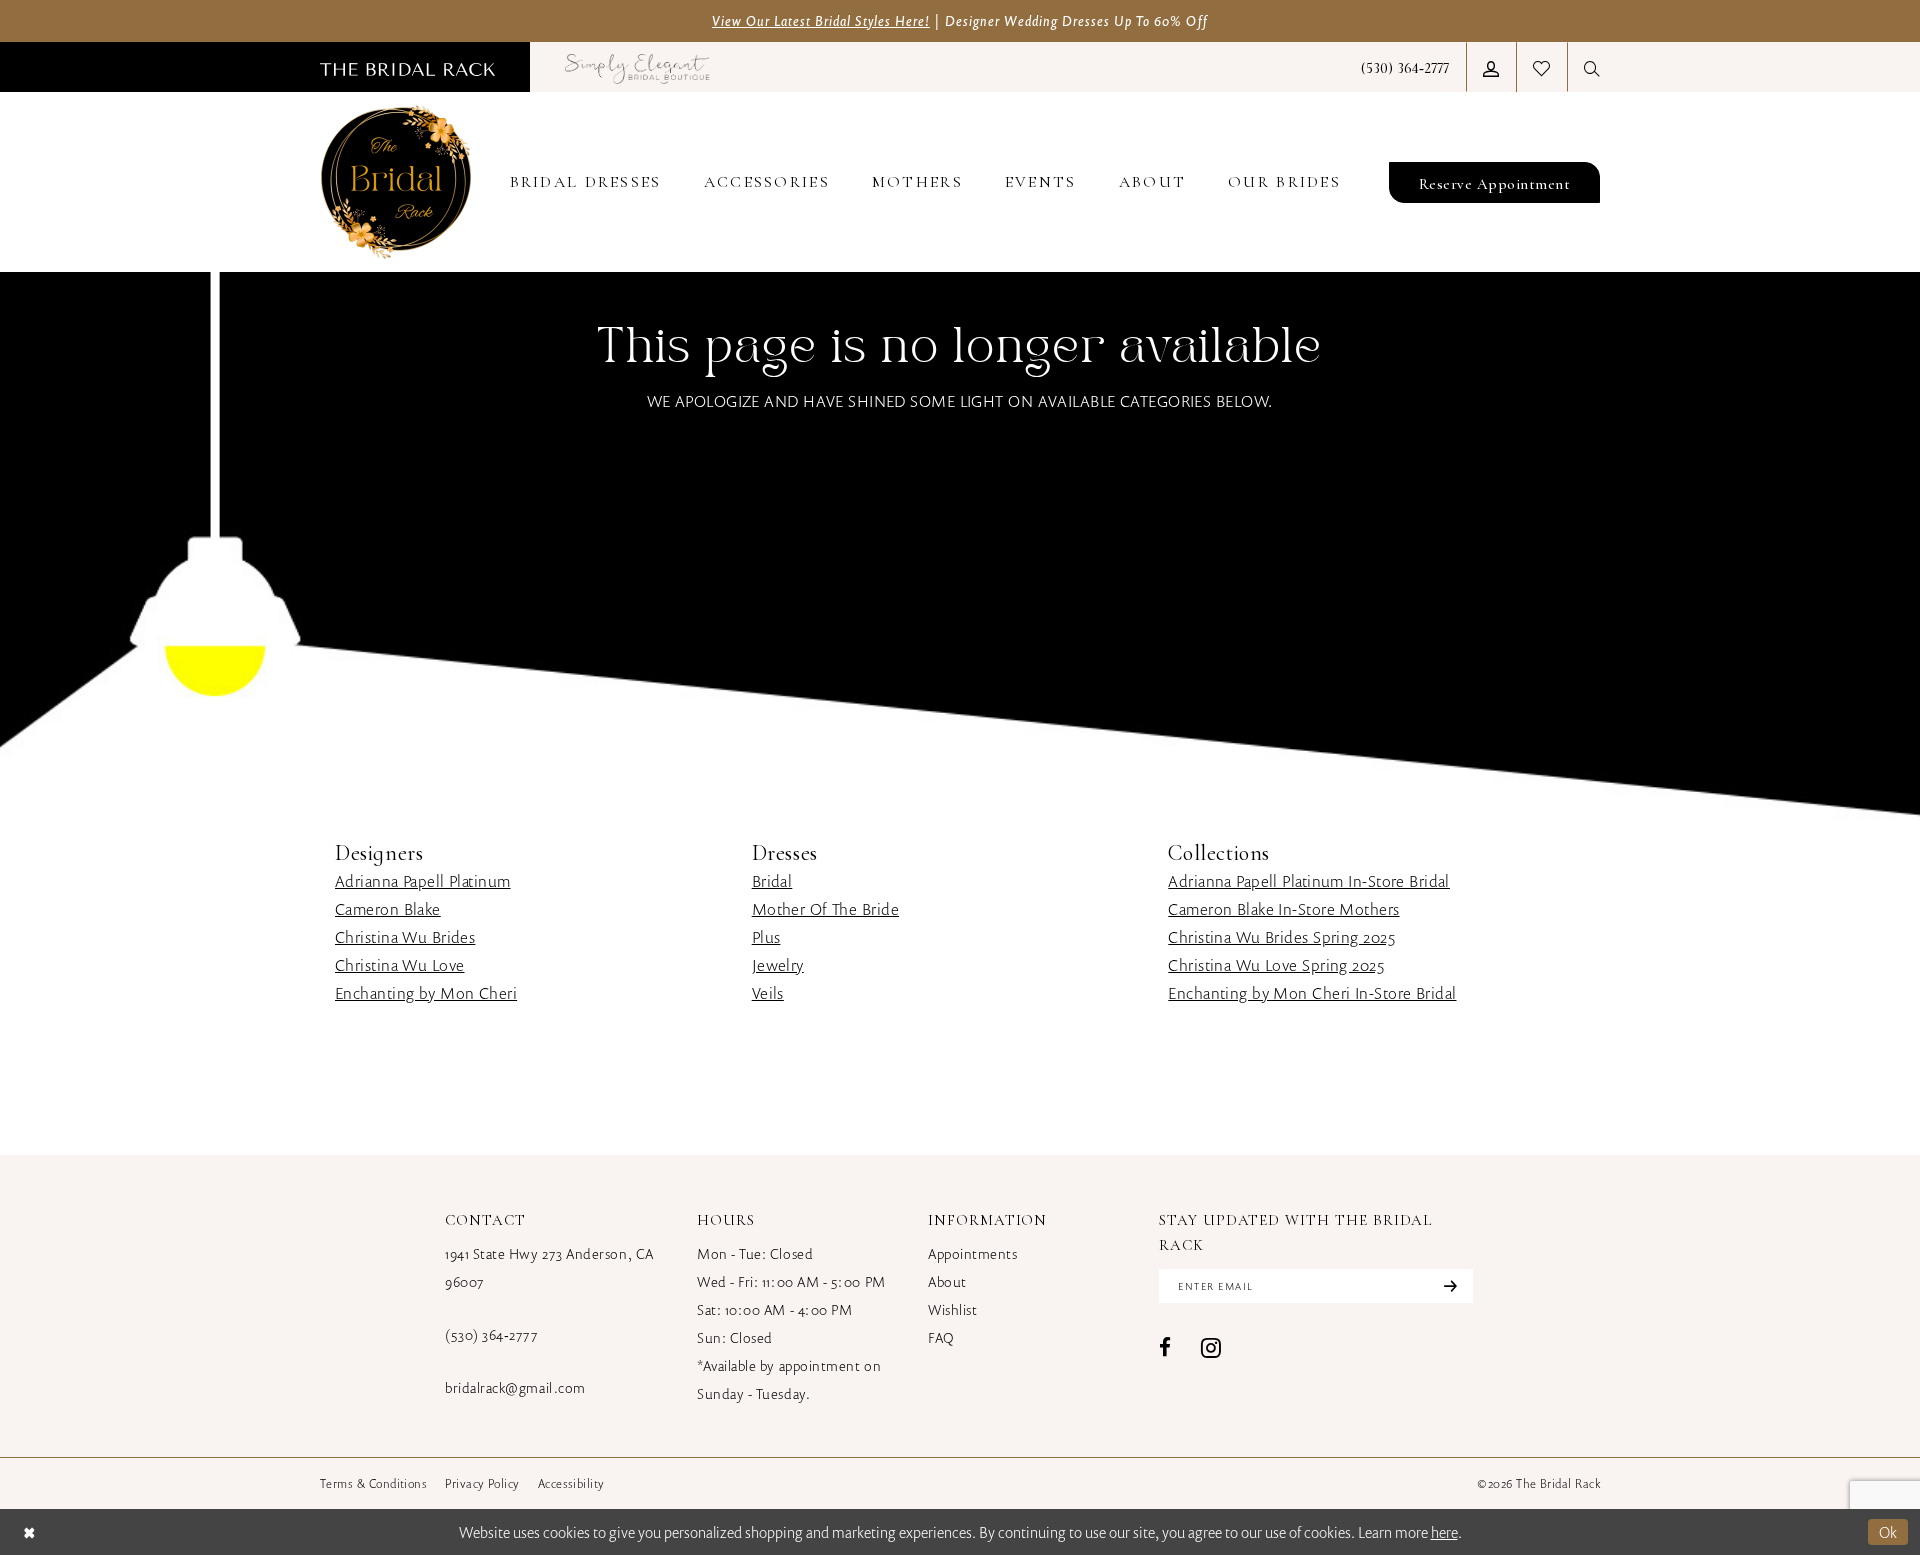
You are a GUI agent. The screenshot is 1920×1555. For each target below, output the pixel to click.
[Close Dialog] (29, 1531)
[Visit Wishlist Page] (1541, 67)
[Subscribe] (1448, 1286)
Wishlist (952, 1309)
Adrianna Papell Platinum (423, 881)
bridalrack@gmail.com (515, 1387)
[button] (1491, 67)
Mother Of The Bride (825, 909)
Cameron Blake (388, 909)
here (1444, 1532)
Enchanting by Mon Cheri (426, 993)
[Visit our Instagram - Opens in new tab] (1211, 1347)
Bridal (772, 881)
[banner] (396, 182)
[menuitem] (407, 67)
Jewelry (778, 965)
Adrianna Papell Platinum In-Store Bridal (1309, 881)
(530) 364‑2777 (492, 1334)
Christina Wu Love (399, 965)
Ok (1888, 1532)
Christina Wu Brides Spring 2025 (1281, 937)
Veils (768, 993)
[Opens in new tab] (637, 67)
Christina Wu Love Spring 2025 (1276, 965)
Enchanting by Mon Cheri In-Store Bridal (1312, 993)
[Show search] (1592, 67)
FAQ (941, 1337)
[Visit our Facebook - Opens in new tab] (1165, 1347)
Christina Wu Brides (405, 937)
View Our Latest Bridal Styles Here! (821, 20)
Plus (766, 937)
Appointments (972, 1253)
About (947, 1281)
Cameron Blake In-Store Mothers (1283, 909)
